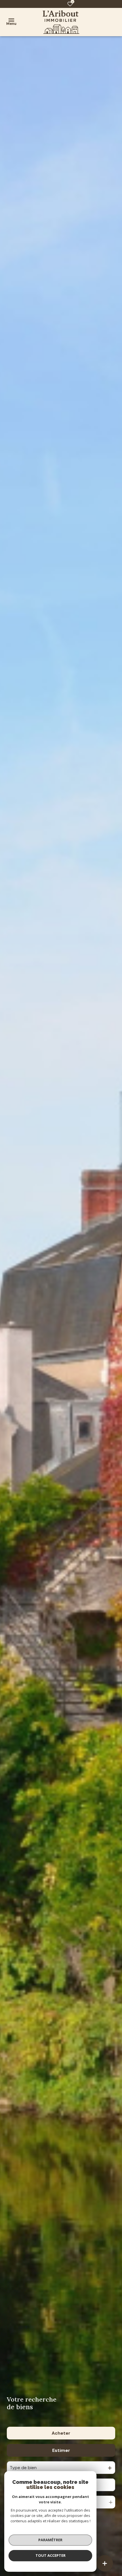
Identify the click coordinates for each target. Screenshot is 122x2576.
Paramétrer (50, 2540)
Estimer (61, 2450)
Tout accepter (51, 2555)
